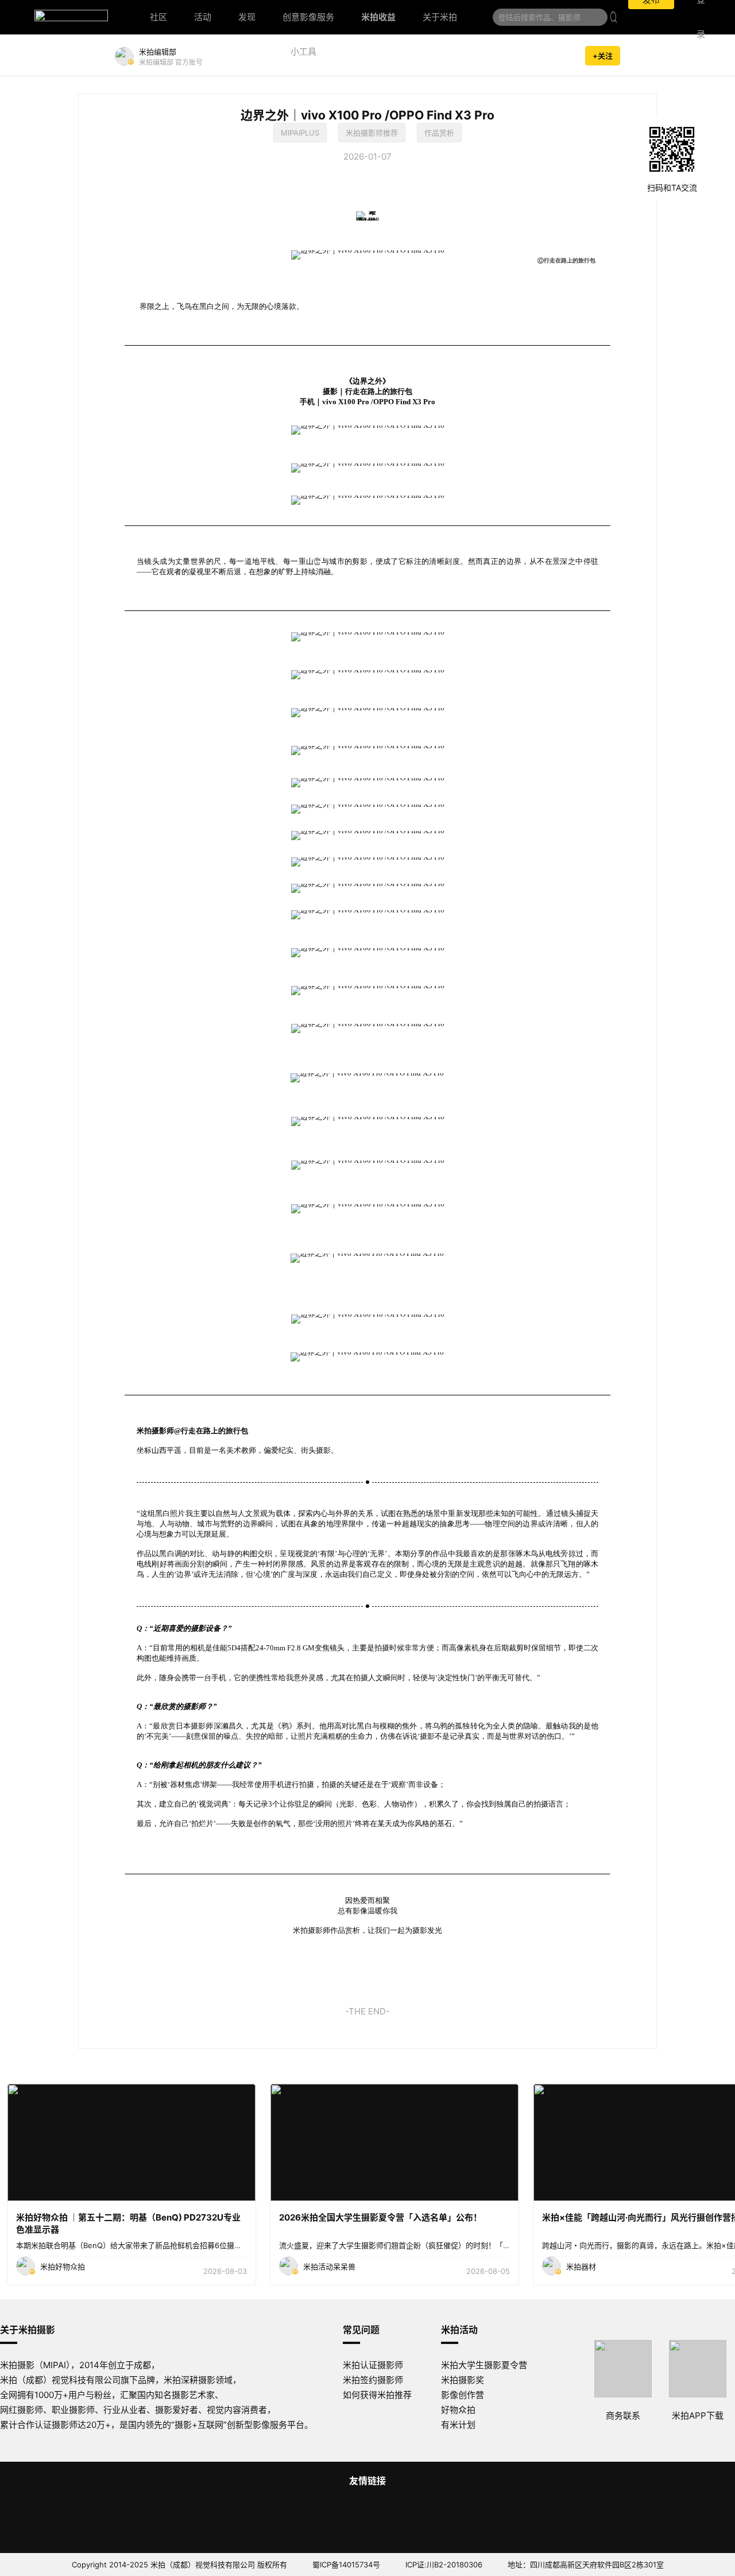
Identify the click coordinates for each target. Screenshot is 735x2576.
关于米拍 (440, 17)
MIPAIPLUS (300, 133)
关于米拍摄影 (28, 2330)
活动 (203, 17)
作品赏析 (439, 133)
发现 (247, 17)
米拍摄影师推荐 (372, 133)
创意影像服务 (308, 17)
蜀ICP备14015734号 (346, 2565)
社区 (158, 17)
